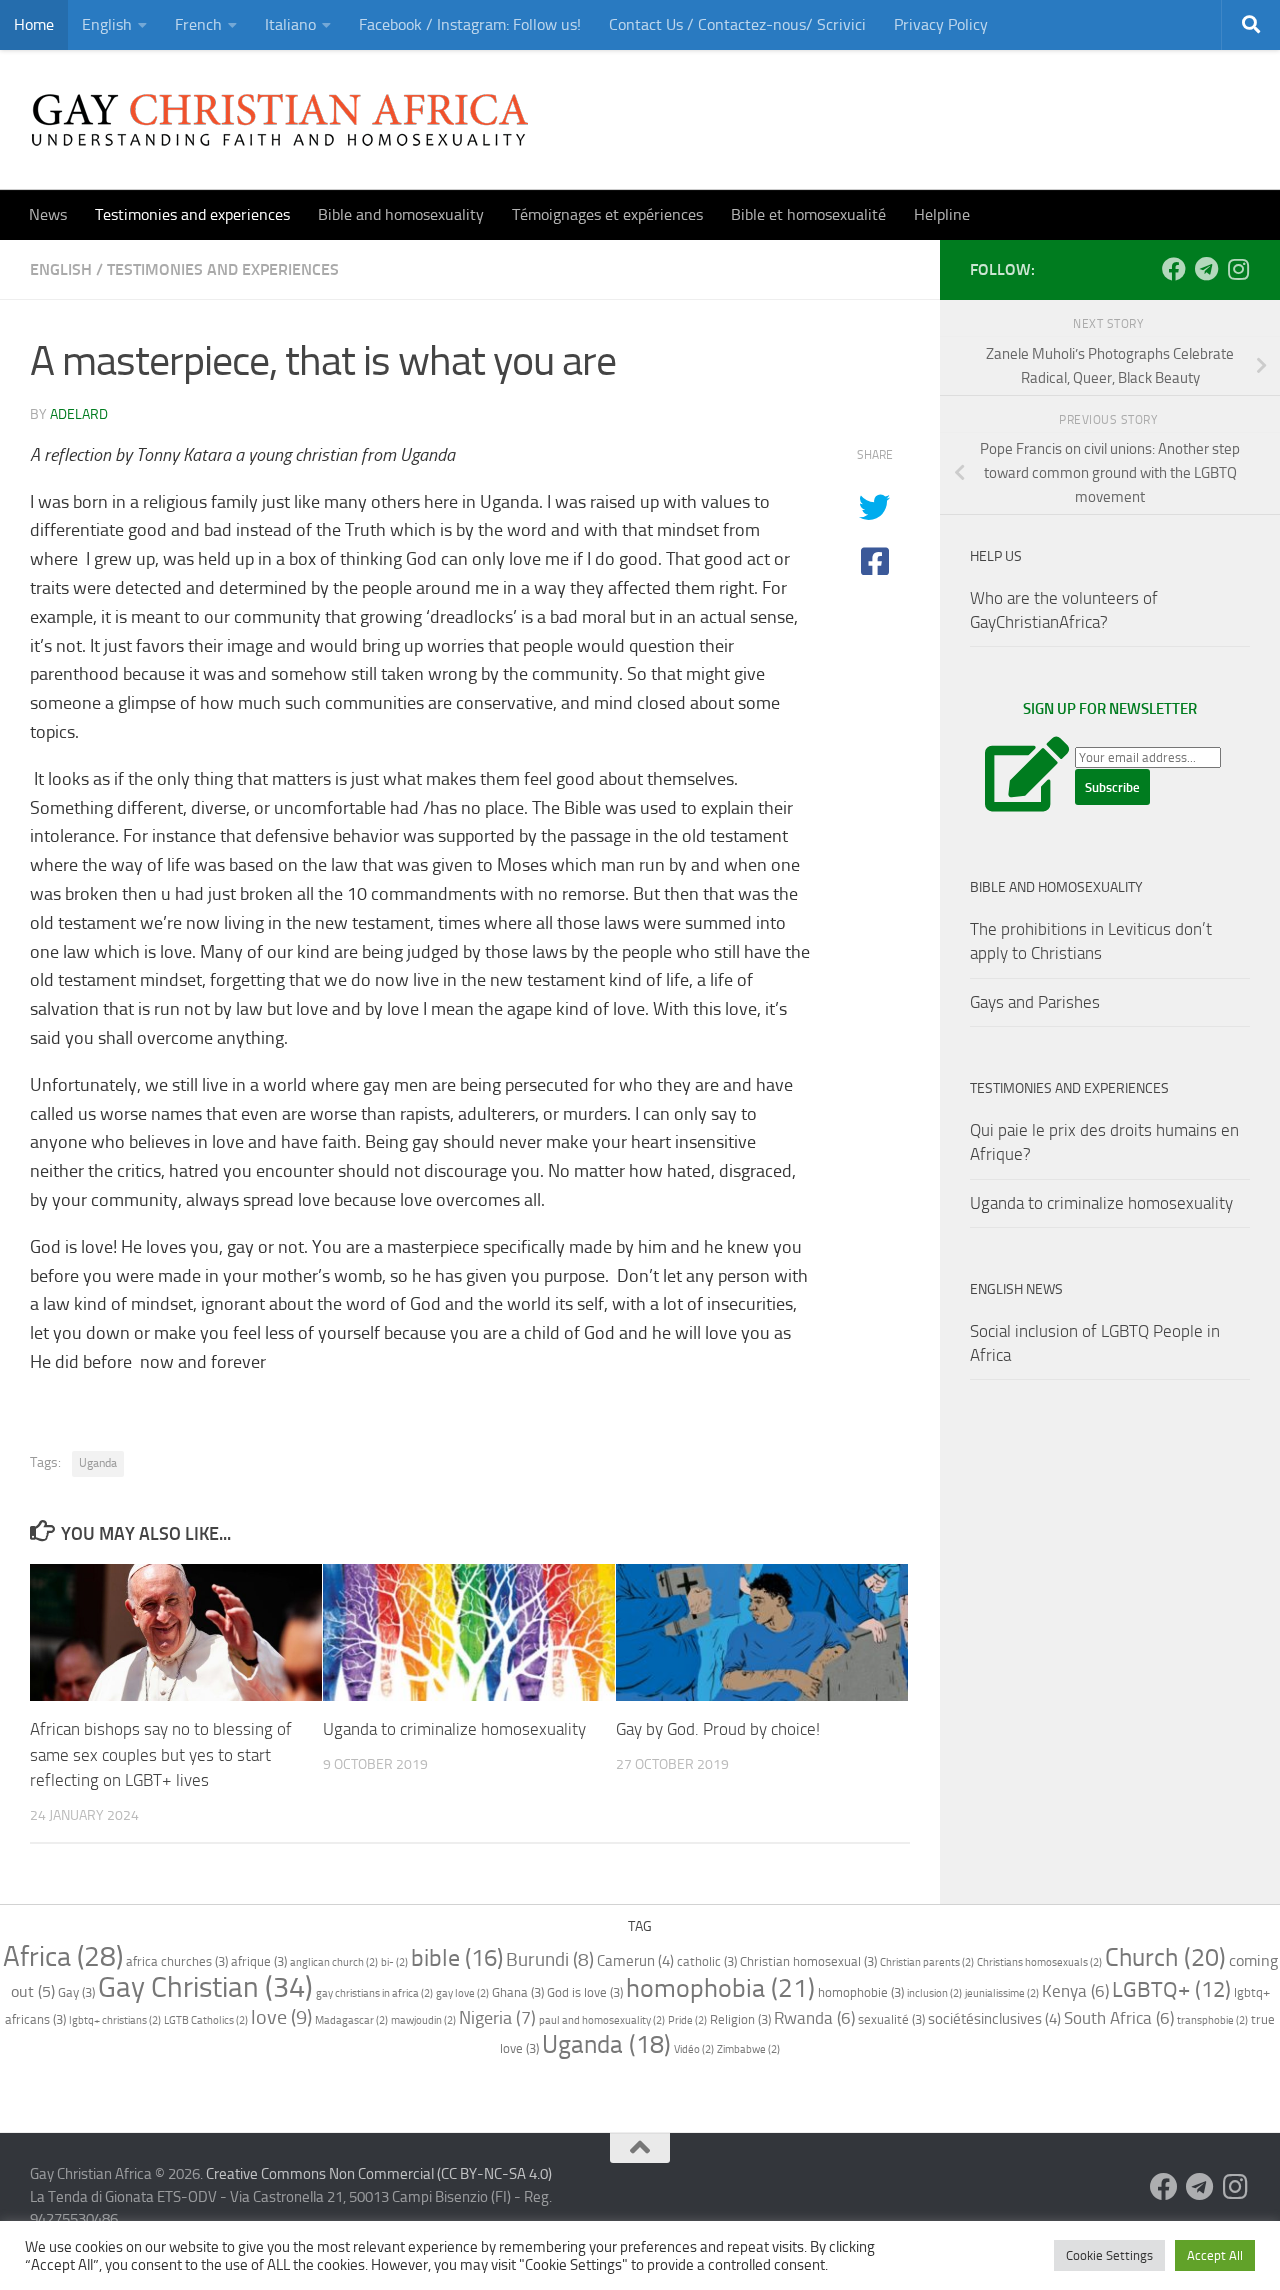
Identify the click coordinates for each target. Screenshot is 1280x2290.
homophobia (720, 1988)
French (198, 24)
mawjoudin (423, 2020)
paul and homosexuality (602, 2020)
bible (457, 1958)
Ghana (518, 1992)
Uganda (98, 1463)
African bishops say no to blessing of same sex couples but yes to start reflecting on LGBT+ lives (161, 1754)
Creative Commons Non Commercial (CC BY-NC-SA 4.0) (379, 2174)
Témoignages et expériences (607, 214)
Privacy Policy (941, 24)
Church (1165, 1957)
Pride (687, 2020)
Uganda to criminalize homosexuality (454, 1729)
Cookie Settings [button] (1109, 2255)
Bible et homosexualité (808, 214)
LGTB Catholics (206, 2020)
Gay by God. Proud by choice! (718, 1729)
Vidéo (694, 2049)
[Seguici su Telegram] (1206, 269)
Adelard (79, 414)
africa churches (177, 1961)
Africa (63, 1956)
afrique (259, 1961)
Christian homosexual (808, 1961)
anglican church (334, 1962)
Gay (76, 1992)
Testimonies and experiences (192, 214)
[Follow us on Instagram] (1238, 269)
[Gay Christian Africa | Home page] (280, 120)
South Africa (1119, 2018)
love (281, 2017)
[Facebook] (1174, 269)
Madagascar (351, 2020)
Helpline (942, 214)
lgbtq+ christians (115, 2020)
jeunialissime (1002, 1993)
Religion (740, 2019)
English (107, 24)
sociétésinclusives (994, 2019)
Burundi (550, 1959)
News (48, 214)
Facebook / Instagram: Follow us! (470, 24)
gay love (462, 1993)
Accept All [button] (1215, 2255)
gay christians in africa (374, 1993)
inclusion (934, 1993)
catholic (707, 1961)
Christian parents (927, 1962)
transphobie (1212, 2020)
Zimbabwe (748, 2049)
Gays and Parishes (1035, 1002)
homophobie (861, 1992)
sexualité (891, 2019)
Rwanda (814, 2018)
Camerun (635, 1961)
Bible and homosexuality (401, 214)
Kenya (1075, 1991)
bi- (394, 1962)
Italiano (290, 24)
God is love (585, 1992)
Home (34, 24)
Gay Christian (205, 1987)
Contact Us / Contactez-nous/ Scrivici (737, 24)
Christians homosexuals (1039, 1962)
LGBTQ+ (1171, 1990)
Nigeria (497, 2018)
